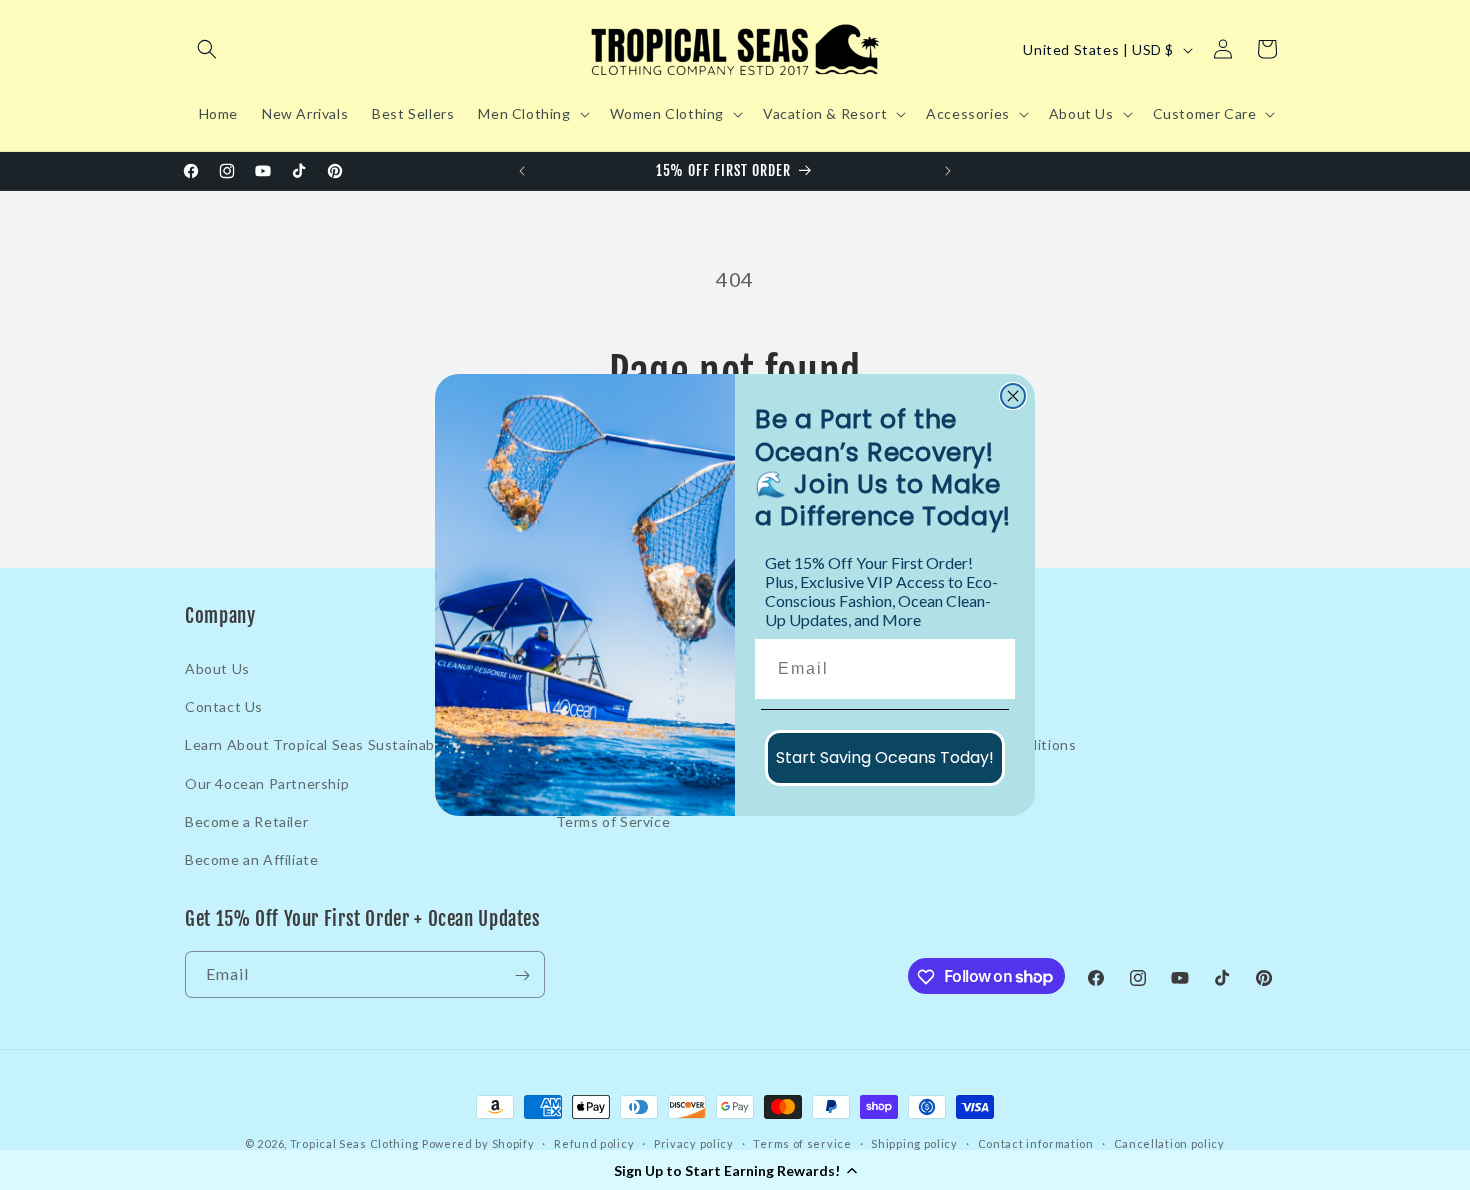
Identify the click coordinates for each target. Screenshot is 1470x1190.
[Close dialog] (1013, 396)
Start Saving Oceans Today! (885, 757)
